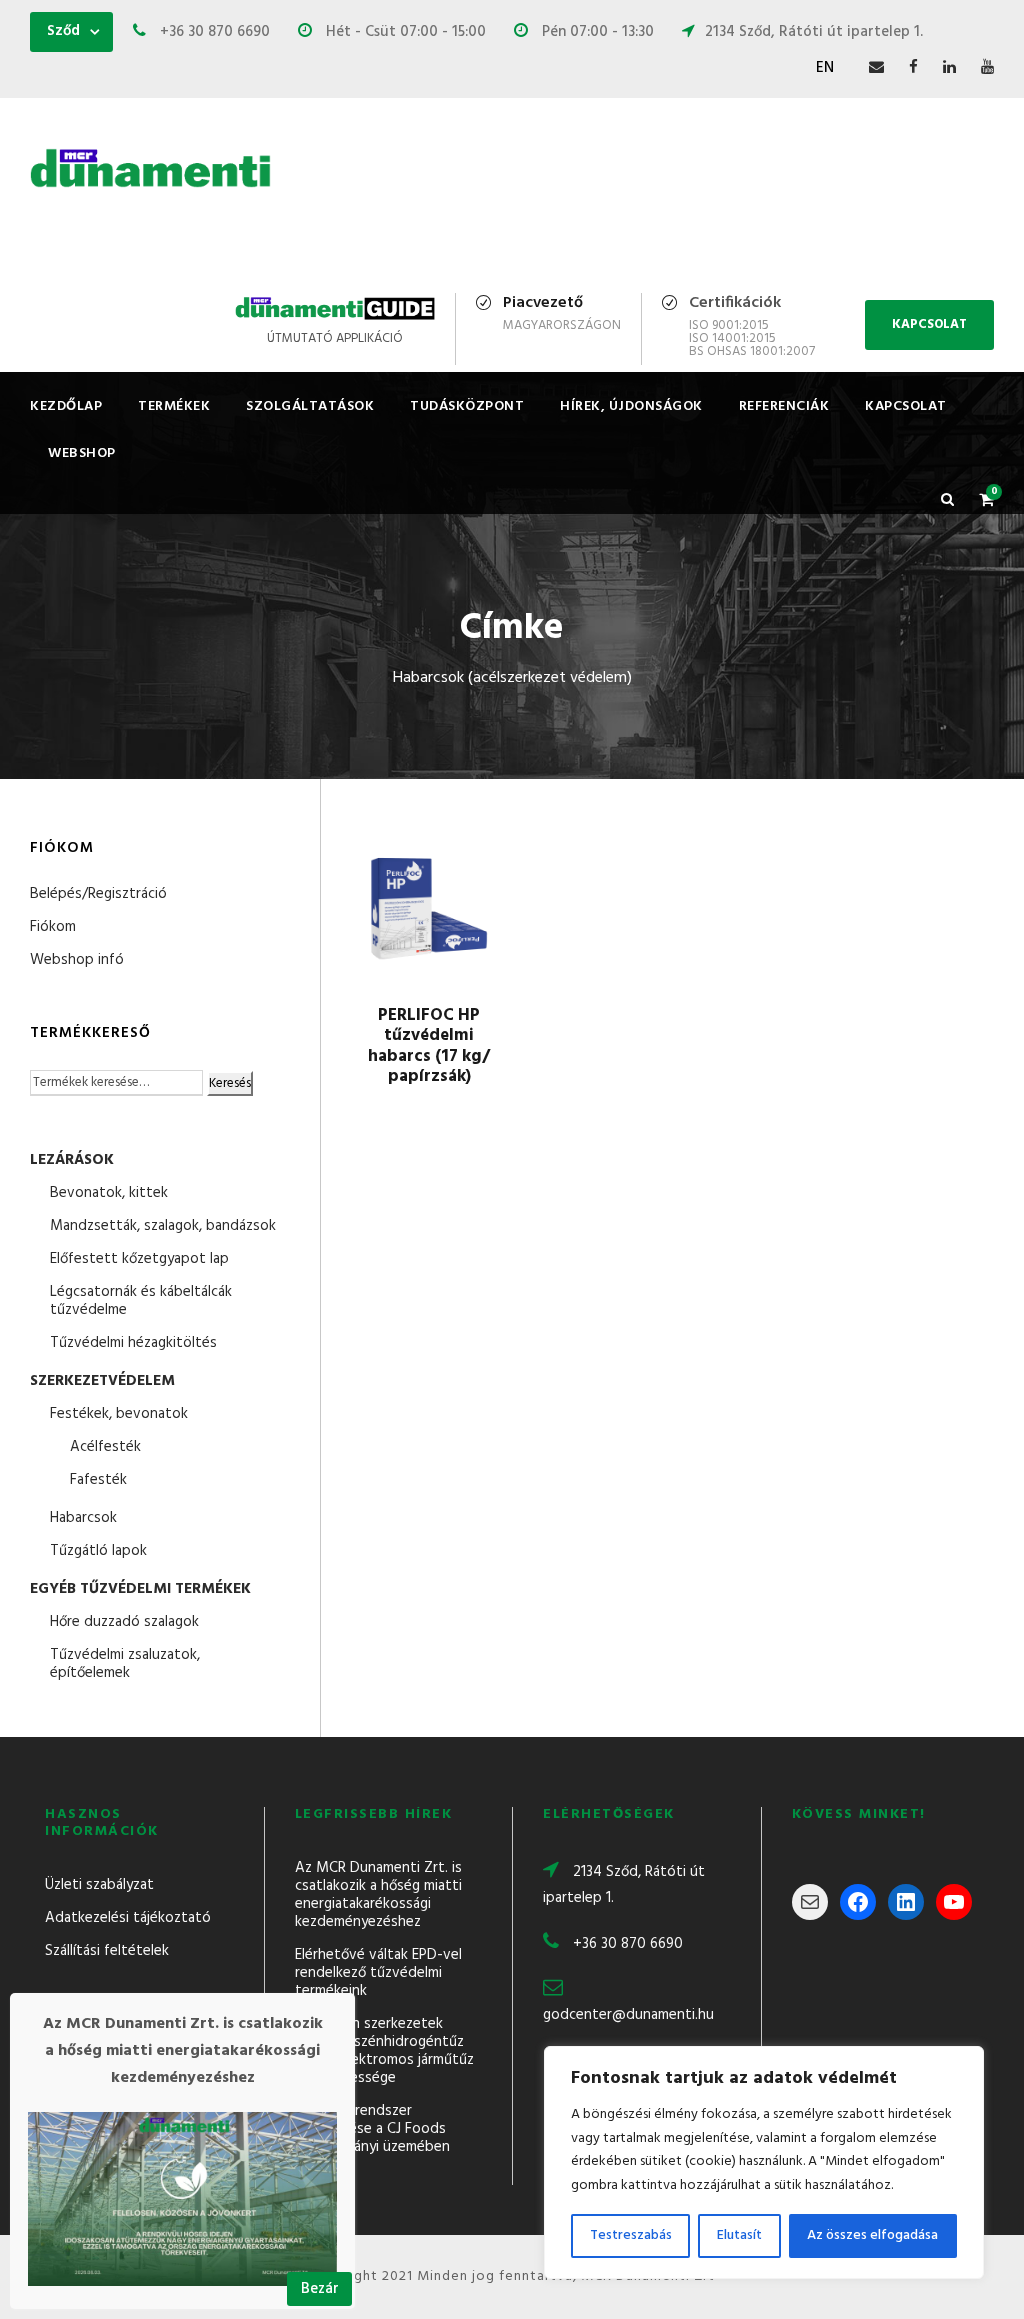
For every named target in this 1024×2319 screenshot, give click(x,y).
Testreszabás (631, 2235)
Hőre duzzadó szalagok (124, 1622)
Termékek (174, 406)
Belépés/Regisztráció (98, 894)
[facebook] (913, 68)
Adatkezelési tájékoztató (128, 1918)
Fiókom (53, 927)
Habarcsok (83, 1518)
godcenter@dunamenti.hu (628, 2015)
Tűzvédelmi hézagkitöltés (133, 1343)
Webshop (82, 453)
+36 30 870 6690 (628, 1944)
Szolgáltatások (310, 406)
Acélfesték (105, 1447)
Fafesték (98, 1480)
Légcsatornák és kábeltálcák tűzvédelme (141, 1301)
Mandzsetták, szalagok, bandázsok (163, 1226)
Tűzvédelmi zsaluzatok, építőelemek (125, 1664)
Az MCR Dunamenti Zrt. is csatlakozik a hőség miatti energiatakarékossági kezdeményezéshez (378, 1895)
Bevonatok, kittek (109, 1193)
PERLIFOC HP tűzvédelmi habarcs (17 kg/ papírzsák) (429, 1046)
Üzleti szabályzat (99, 1885)
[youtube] (987, 68)
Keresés (230, 1083)
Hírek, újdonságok (631, 406)
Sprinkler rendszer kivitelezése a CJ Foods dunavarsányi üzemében (372, 2129)
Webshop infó (77, 960)
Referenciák (784, 406)
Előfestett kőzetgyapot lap (139, 1259)
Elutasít (739, 2235)
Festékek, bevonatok (119, 1414)
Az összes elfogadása (872, 2235)
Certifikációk (735, 303)
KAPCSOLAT (929, 324)
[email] (876, 68)
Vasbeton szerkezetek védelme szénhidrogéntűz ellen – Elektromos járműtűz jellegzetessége (384, 2051)
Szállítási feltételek (107, 1951)
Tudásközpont (467, 406)
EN (825, 68)
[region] (764, 2162)
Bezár (320, 2289)
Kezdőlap (66, 406)
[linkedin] (949, 68)
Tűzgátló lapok (98, 1551)
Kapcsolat (906, 406)
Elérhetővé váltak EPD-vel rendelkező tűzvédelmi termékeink (378, 1973)
